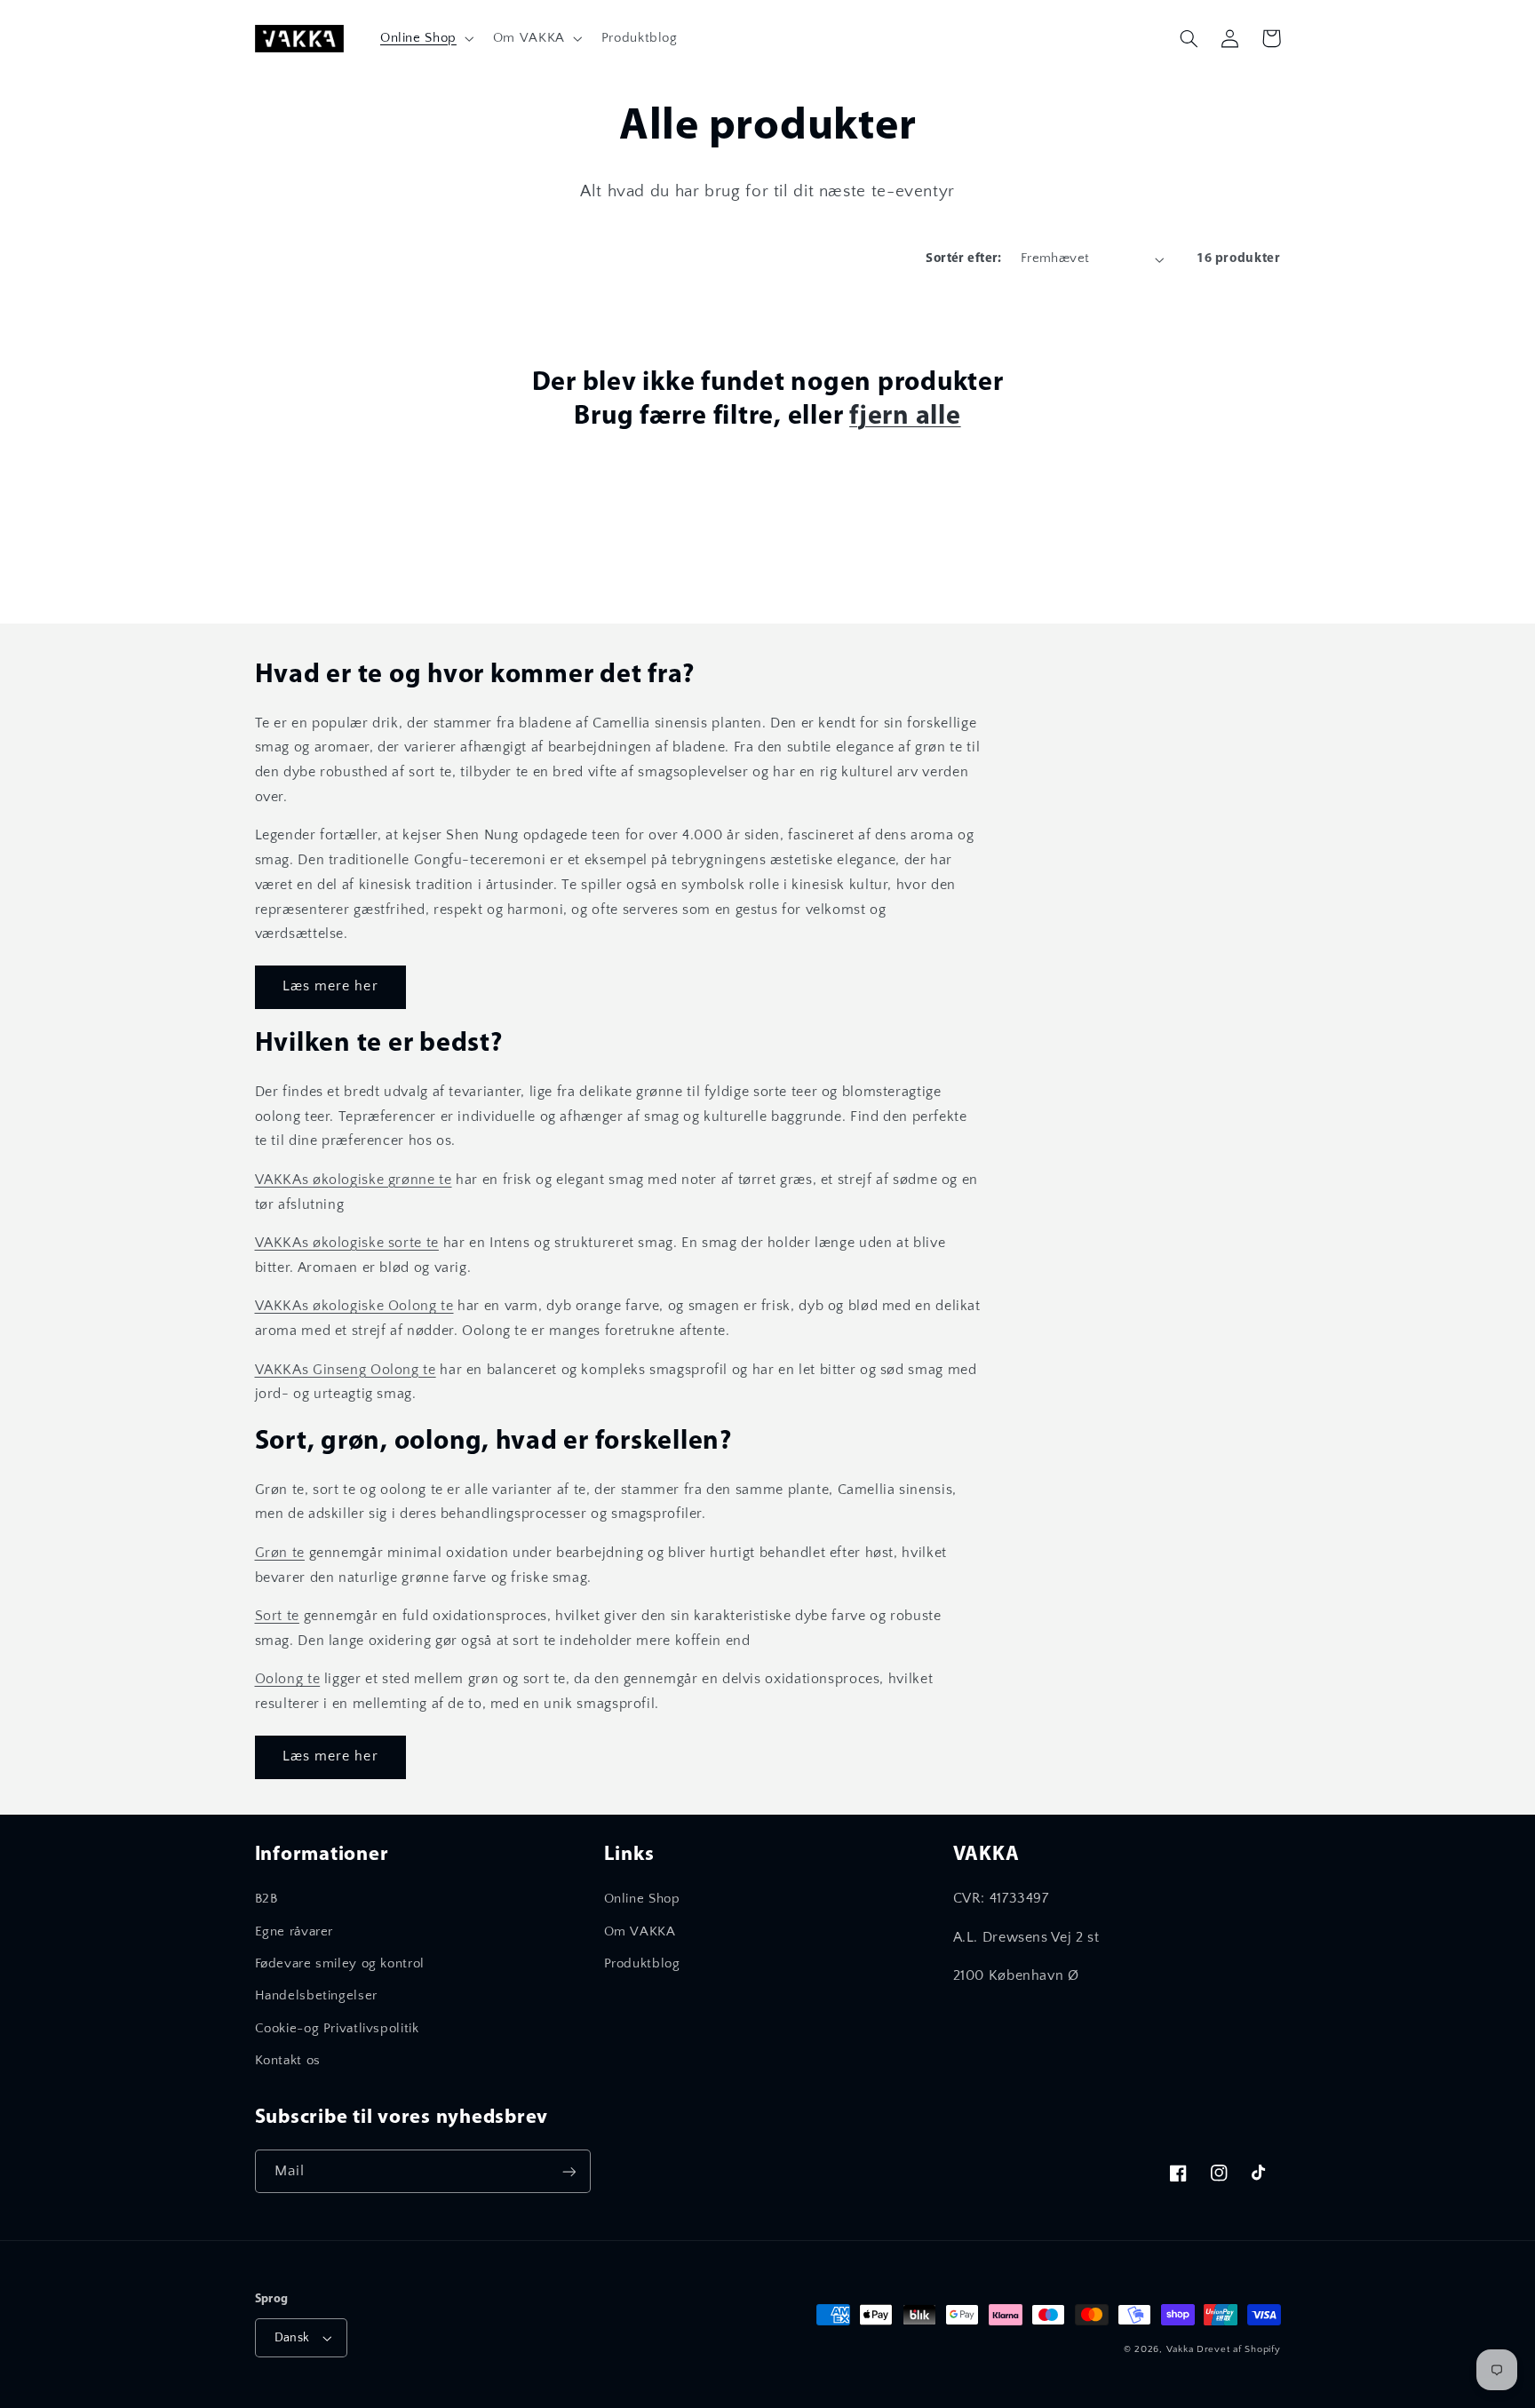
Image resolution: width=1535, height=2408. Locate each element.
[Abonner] (569, 2171)
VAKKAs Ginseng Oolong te (346, 1370)
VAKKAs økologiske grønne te (354, 1180)
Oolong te (288, 1679)
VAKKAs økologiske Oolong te (354, 1306)
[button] (425, 38)
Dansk (292, 2338)
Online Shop (642, 1899)
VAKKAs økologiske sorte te (347, 1243)
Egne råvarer (294, 1932)
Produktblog (642, 1964)
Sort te (277, 1616)
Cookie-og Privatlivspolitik (337, 2029)
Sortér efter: (963, 259)
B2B (266, 1899)
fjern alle (905, 417)
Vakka (1180, 2349)
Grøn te (280, 1553)
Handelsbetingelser (316, 1996)
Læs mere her (330, 986)
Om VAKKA (640, 1932)
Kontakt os (288, 2061)
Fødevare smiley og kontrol (340, 1964)
